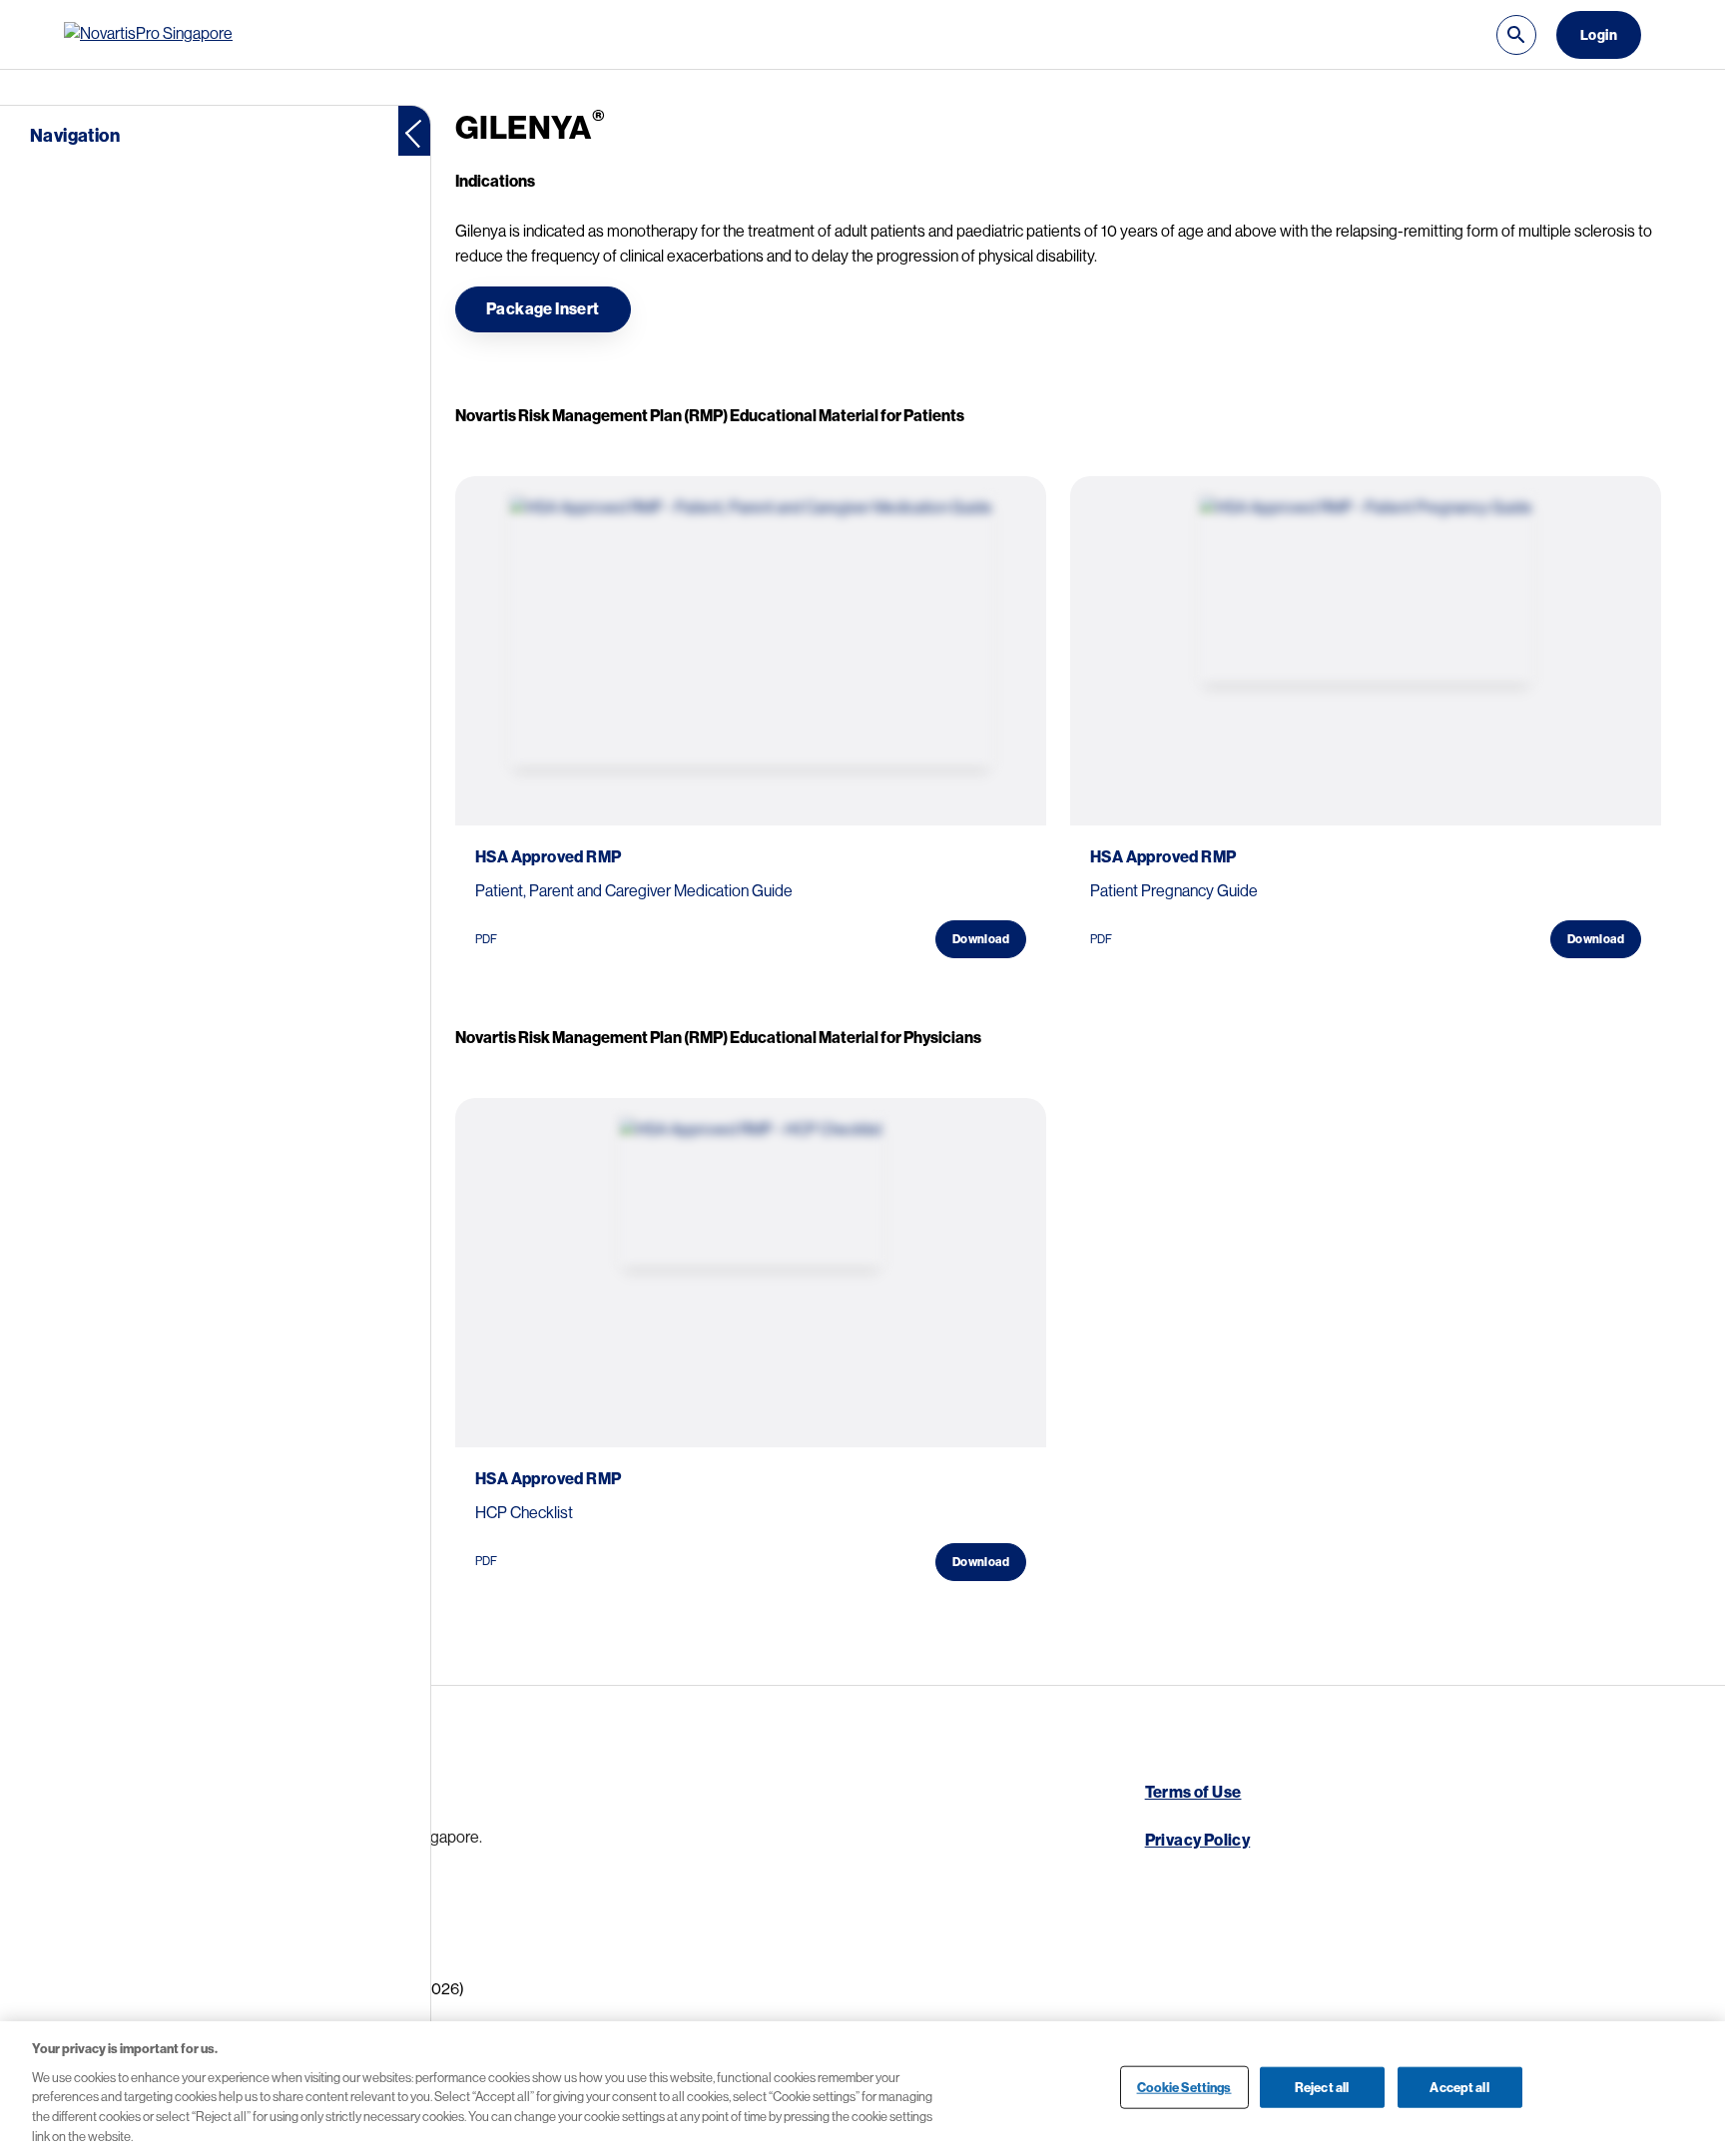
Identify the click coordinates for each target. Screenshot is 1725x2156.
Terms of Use (1193, 1793)
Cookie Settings (1184, 2087)
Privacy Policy (1198, 1841)
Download (981, 939)
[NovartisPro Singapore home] (154, 35)
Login (1599, 35)
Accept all (1459, 2087)
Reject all (1322, 2087)
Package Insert (543, 309)
